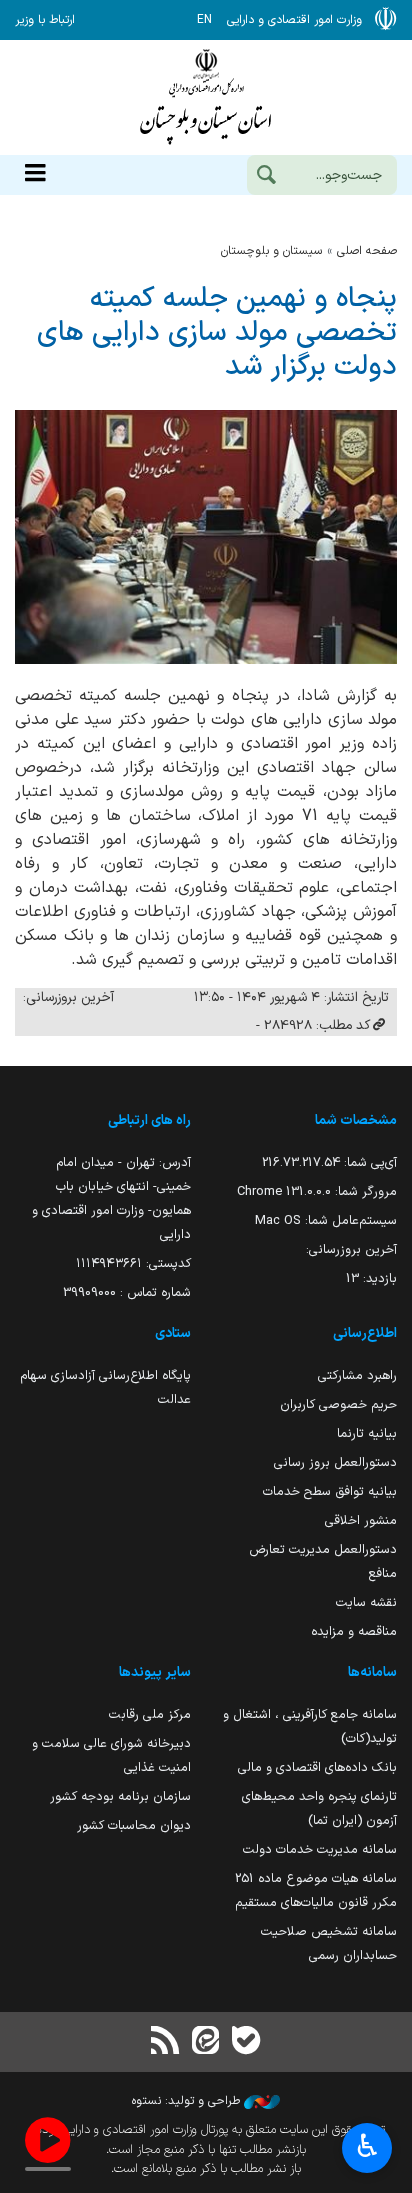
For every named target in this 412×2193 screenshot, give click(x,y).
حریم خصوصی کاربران (338, 1404)
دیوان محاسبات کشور (134, 1825)
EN (204, 20)
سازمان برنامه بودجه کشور (120, 1796)
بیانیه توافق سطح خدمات (330, 1491)
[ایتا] (206, 2042)
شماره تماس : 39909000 (127, 1292)
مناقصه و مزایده (354, 1631)
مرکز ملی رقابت (150, 1714)
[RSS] (166, 2042)
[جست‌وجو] (266, 177)
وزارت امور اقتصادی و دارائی (206, 97)
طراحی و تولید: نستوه (188, 2101)
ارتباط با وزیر (45, 20)
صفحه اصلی (367, 251)
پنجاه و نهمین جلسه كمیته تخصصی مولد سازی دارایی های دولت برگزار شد (217, 333)
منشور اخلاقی (361, 1520)
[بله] (246, 2042)
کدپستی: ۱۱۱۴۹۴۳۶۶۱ (133, 1263)
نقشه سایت (366, 1602)
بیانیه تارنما (367, 1433)
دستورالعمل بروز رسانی (335, 1462)
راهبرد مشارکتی (357, 1375)
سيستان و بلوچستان (271, 251)
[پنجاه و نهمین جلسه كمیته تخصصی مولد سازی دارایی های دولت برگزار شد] (206, 537)
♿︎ (367, 2146)
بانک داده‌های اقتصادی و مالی (317, 1767)
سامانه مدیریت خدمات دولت (320, 1849)
